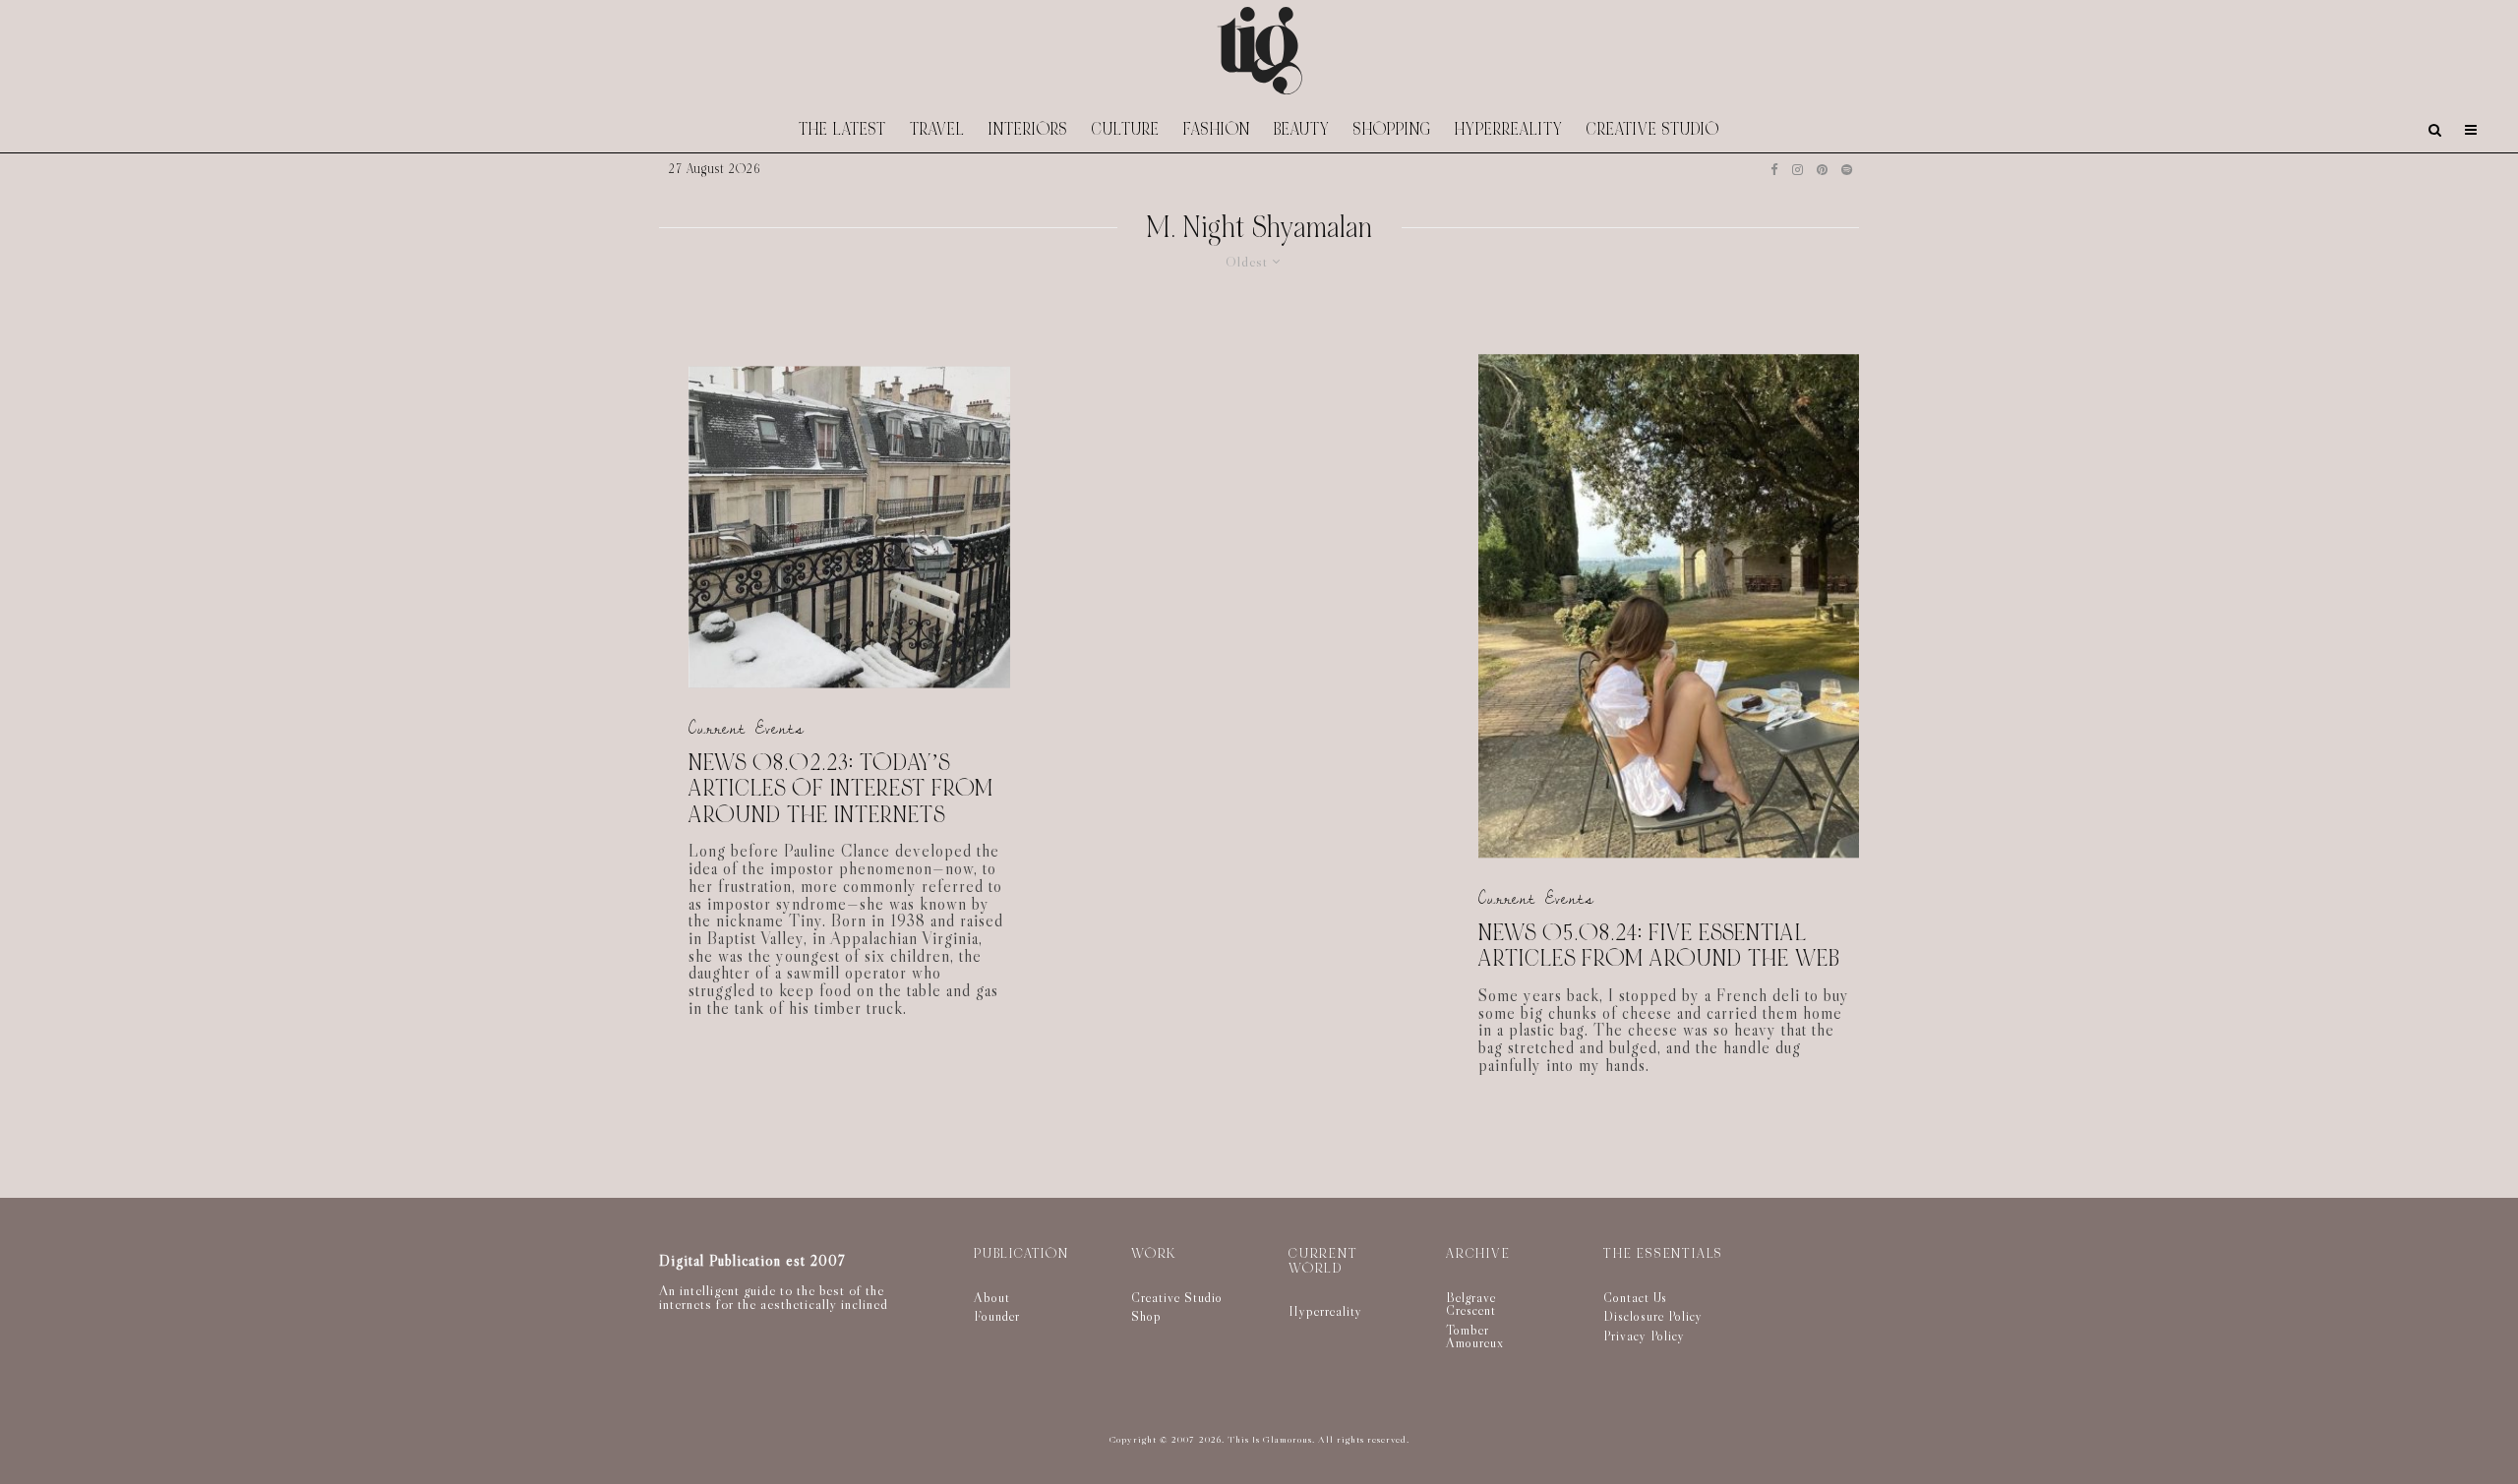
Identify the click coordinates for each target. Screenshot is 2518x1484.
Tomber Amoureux (1475, 1336)
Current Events (747, 728)
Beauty (1302, 129)
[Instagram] (1798, 170)
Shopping (1392, 129)
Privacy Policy (1644, 1336)
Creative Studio (1653, 129)
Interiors (1028, 129)
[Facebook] (1774, 170)
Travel (937, 129)
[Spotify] (1847, 170)
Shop (1146, 1316)
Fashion (1217, 129)
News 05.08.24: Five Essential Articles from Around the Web (1659, 947)
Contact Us (1635, 1297)
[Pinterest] (1822, 170)
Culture (1126, 129)
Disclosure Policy (1653, 1316)
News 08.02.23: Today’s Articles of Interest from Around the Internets (841, 790)
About (992, 1297)
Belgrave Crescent (1471, 1304)
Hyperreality (1509, 129)
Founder (997, 1316)
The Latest (842, 129)
